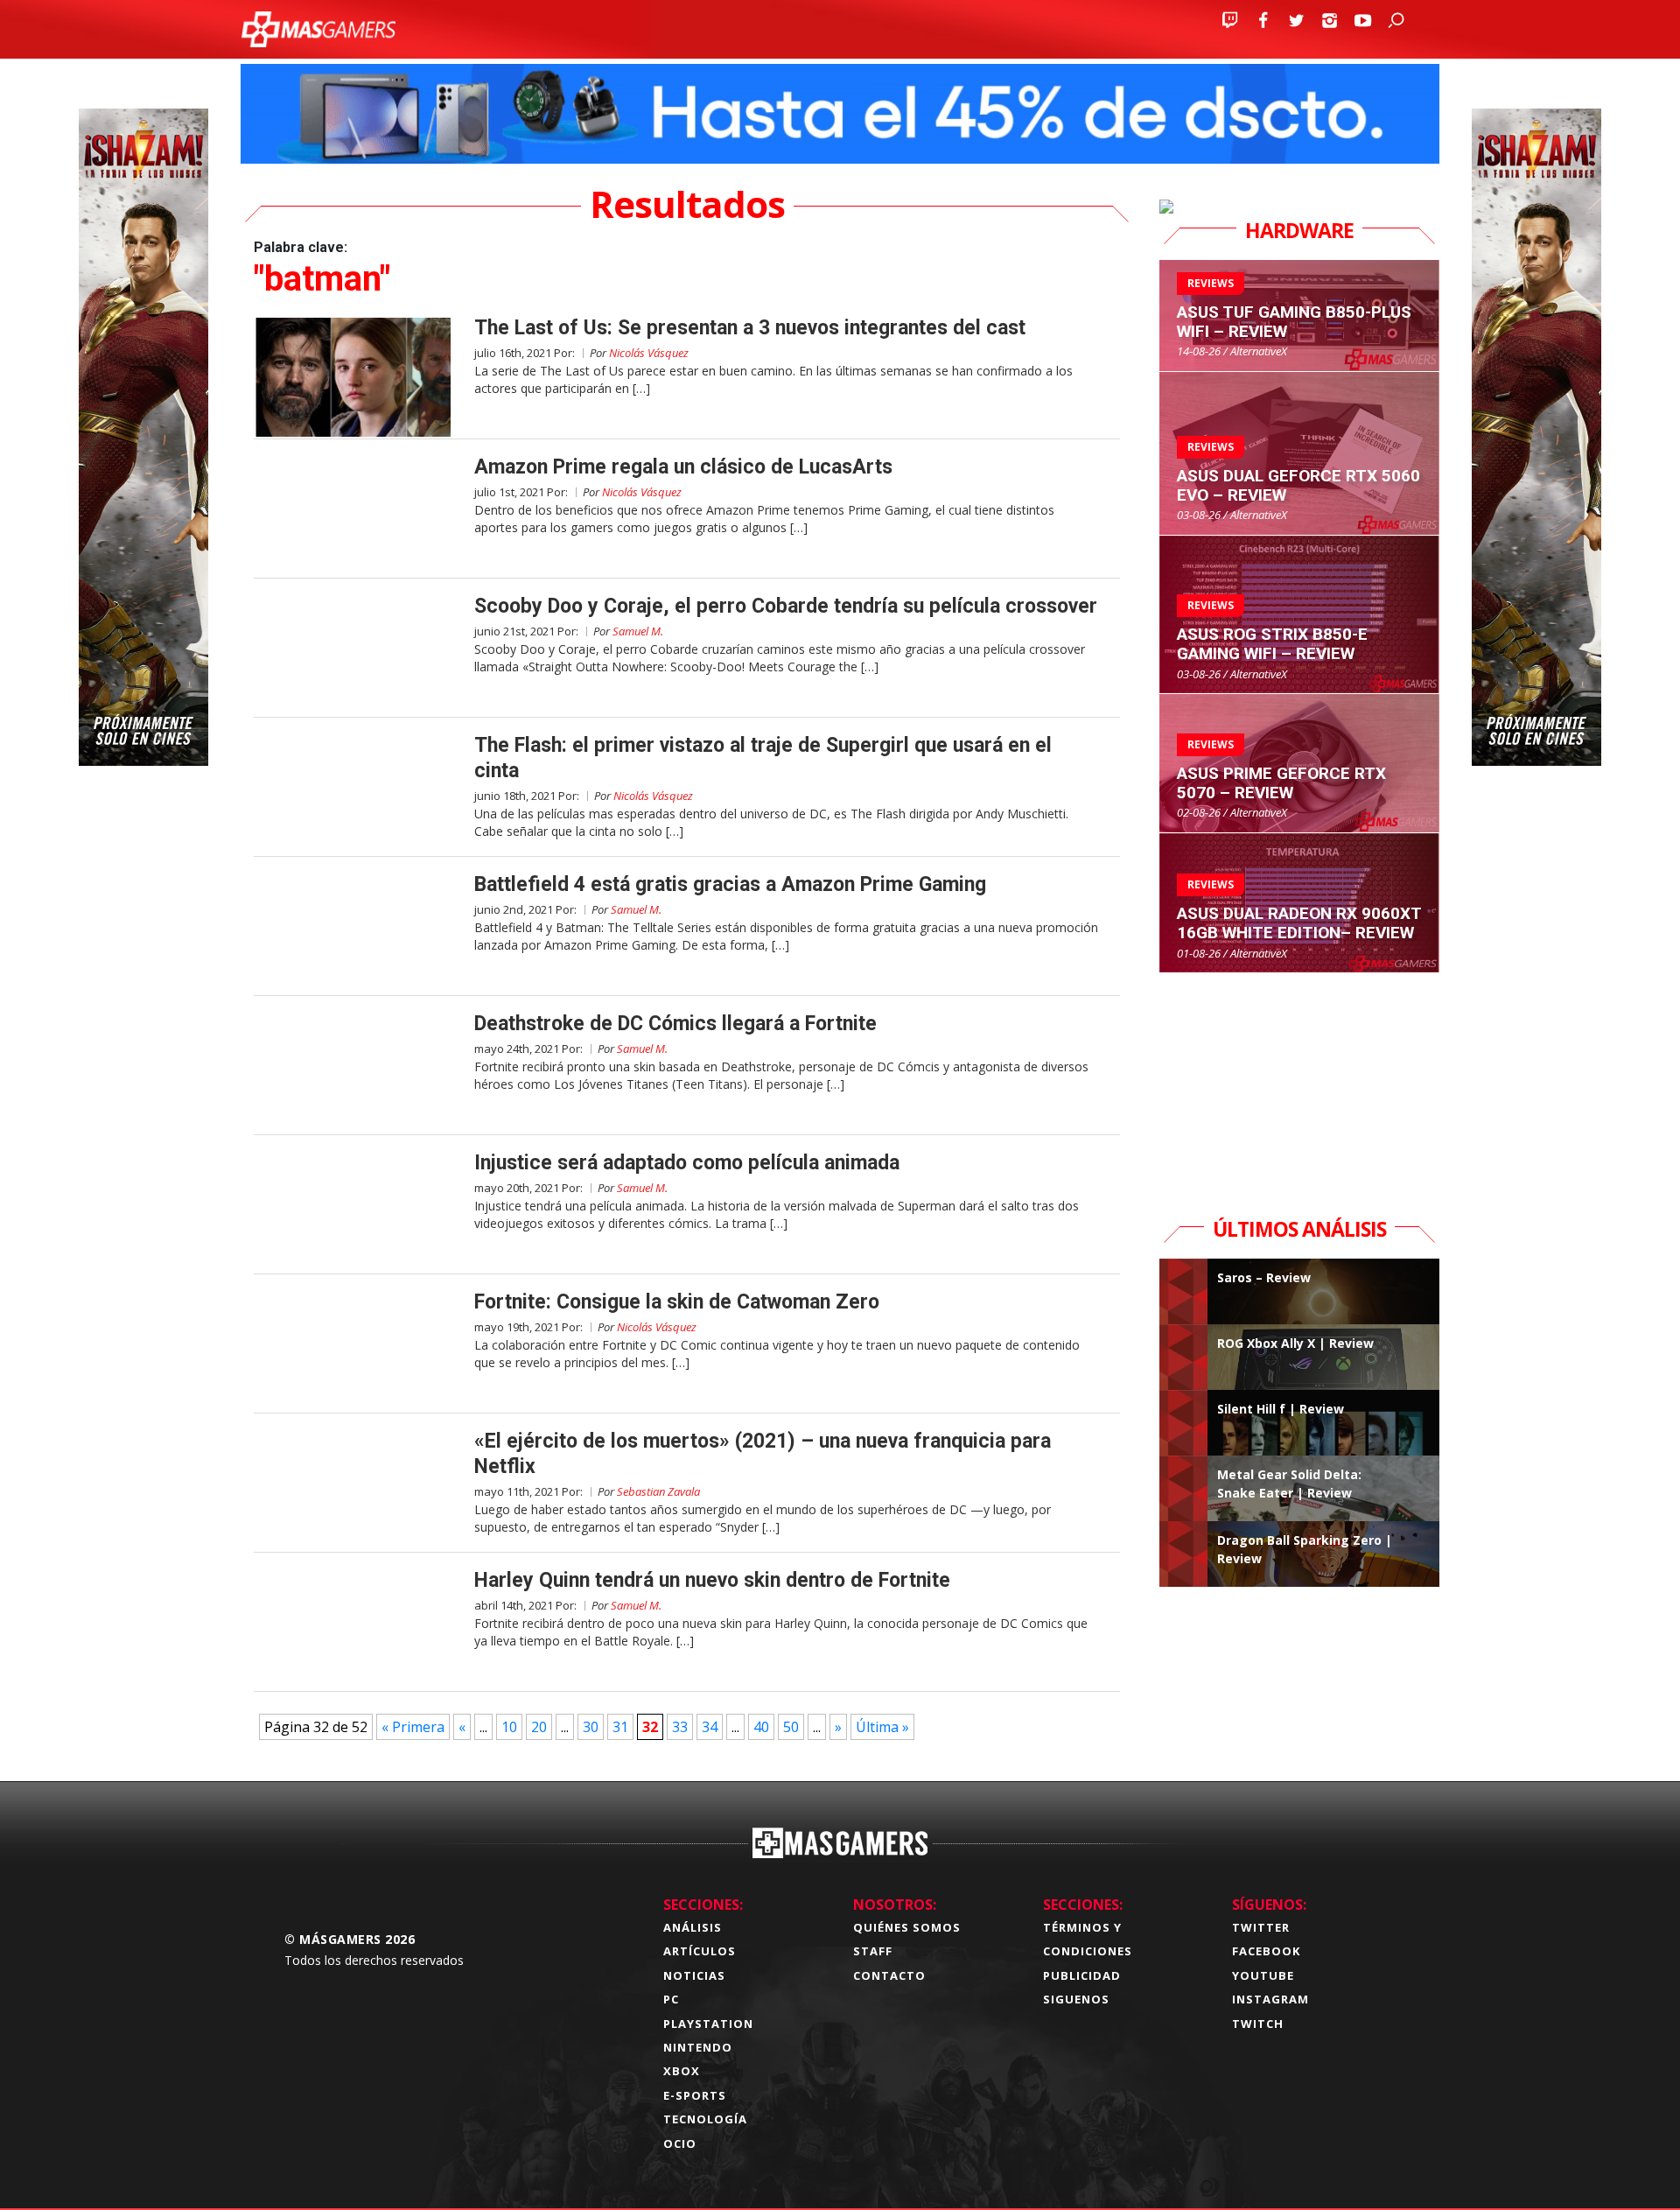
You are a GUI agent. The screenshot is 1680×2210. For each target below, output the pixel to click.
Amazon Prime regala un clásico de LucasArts (683, 467)
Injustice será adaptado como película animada (687, 1163)
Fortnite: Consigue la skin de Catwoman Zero (677, 1302)
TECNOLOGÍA (705, 2119)
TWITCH (1258, 2024)
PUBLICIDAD (1082, 1975)
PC (671, 1999)
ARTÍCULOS (700, 1951)
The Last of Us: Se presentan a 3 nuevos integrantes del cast (750, 328)
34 (710, 1727)
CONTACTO (889, 1975)
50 (791, 1727)
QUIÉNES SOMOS (907, 1927)
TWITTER (1261, 1927)
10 (509, 1727)
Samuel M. (638, 631)
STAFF (873, 1951)
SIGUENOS (1076, 1999)
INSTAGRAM (1270, 1999)
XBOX (682, 2071)
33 (680, 1727)
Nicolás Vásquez (649, 353)
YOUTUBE (1263, 1975)
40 (761, 1727)
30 (591, 1727)
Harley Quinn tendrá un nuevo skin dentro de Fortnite (712, 1580)
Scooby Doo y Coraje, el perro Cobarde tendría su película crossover (786, 606)
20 (539, 1727)
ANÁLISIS (693, 1927)
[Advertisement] (1299, 1083)
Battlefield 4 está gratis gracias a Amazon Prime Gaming (730, 884)
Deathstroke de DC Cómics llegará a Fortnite (675, 1024)
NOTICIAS (694, 1975)
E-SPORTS (695, 2095)
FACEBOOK (1266, 1951)
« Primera (413, 1727)
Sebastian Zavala (658, 1491)
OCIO (680, 2143)
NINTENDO (698, 2047)
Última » (882, 1727)
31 (620, 1727)
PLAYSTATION (708, 2024)
